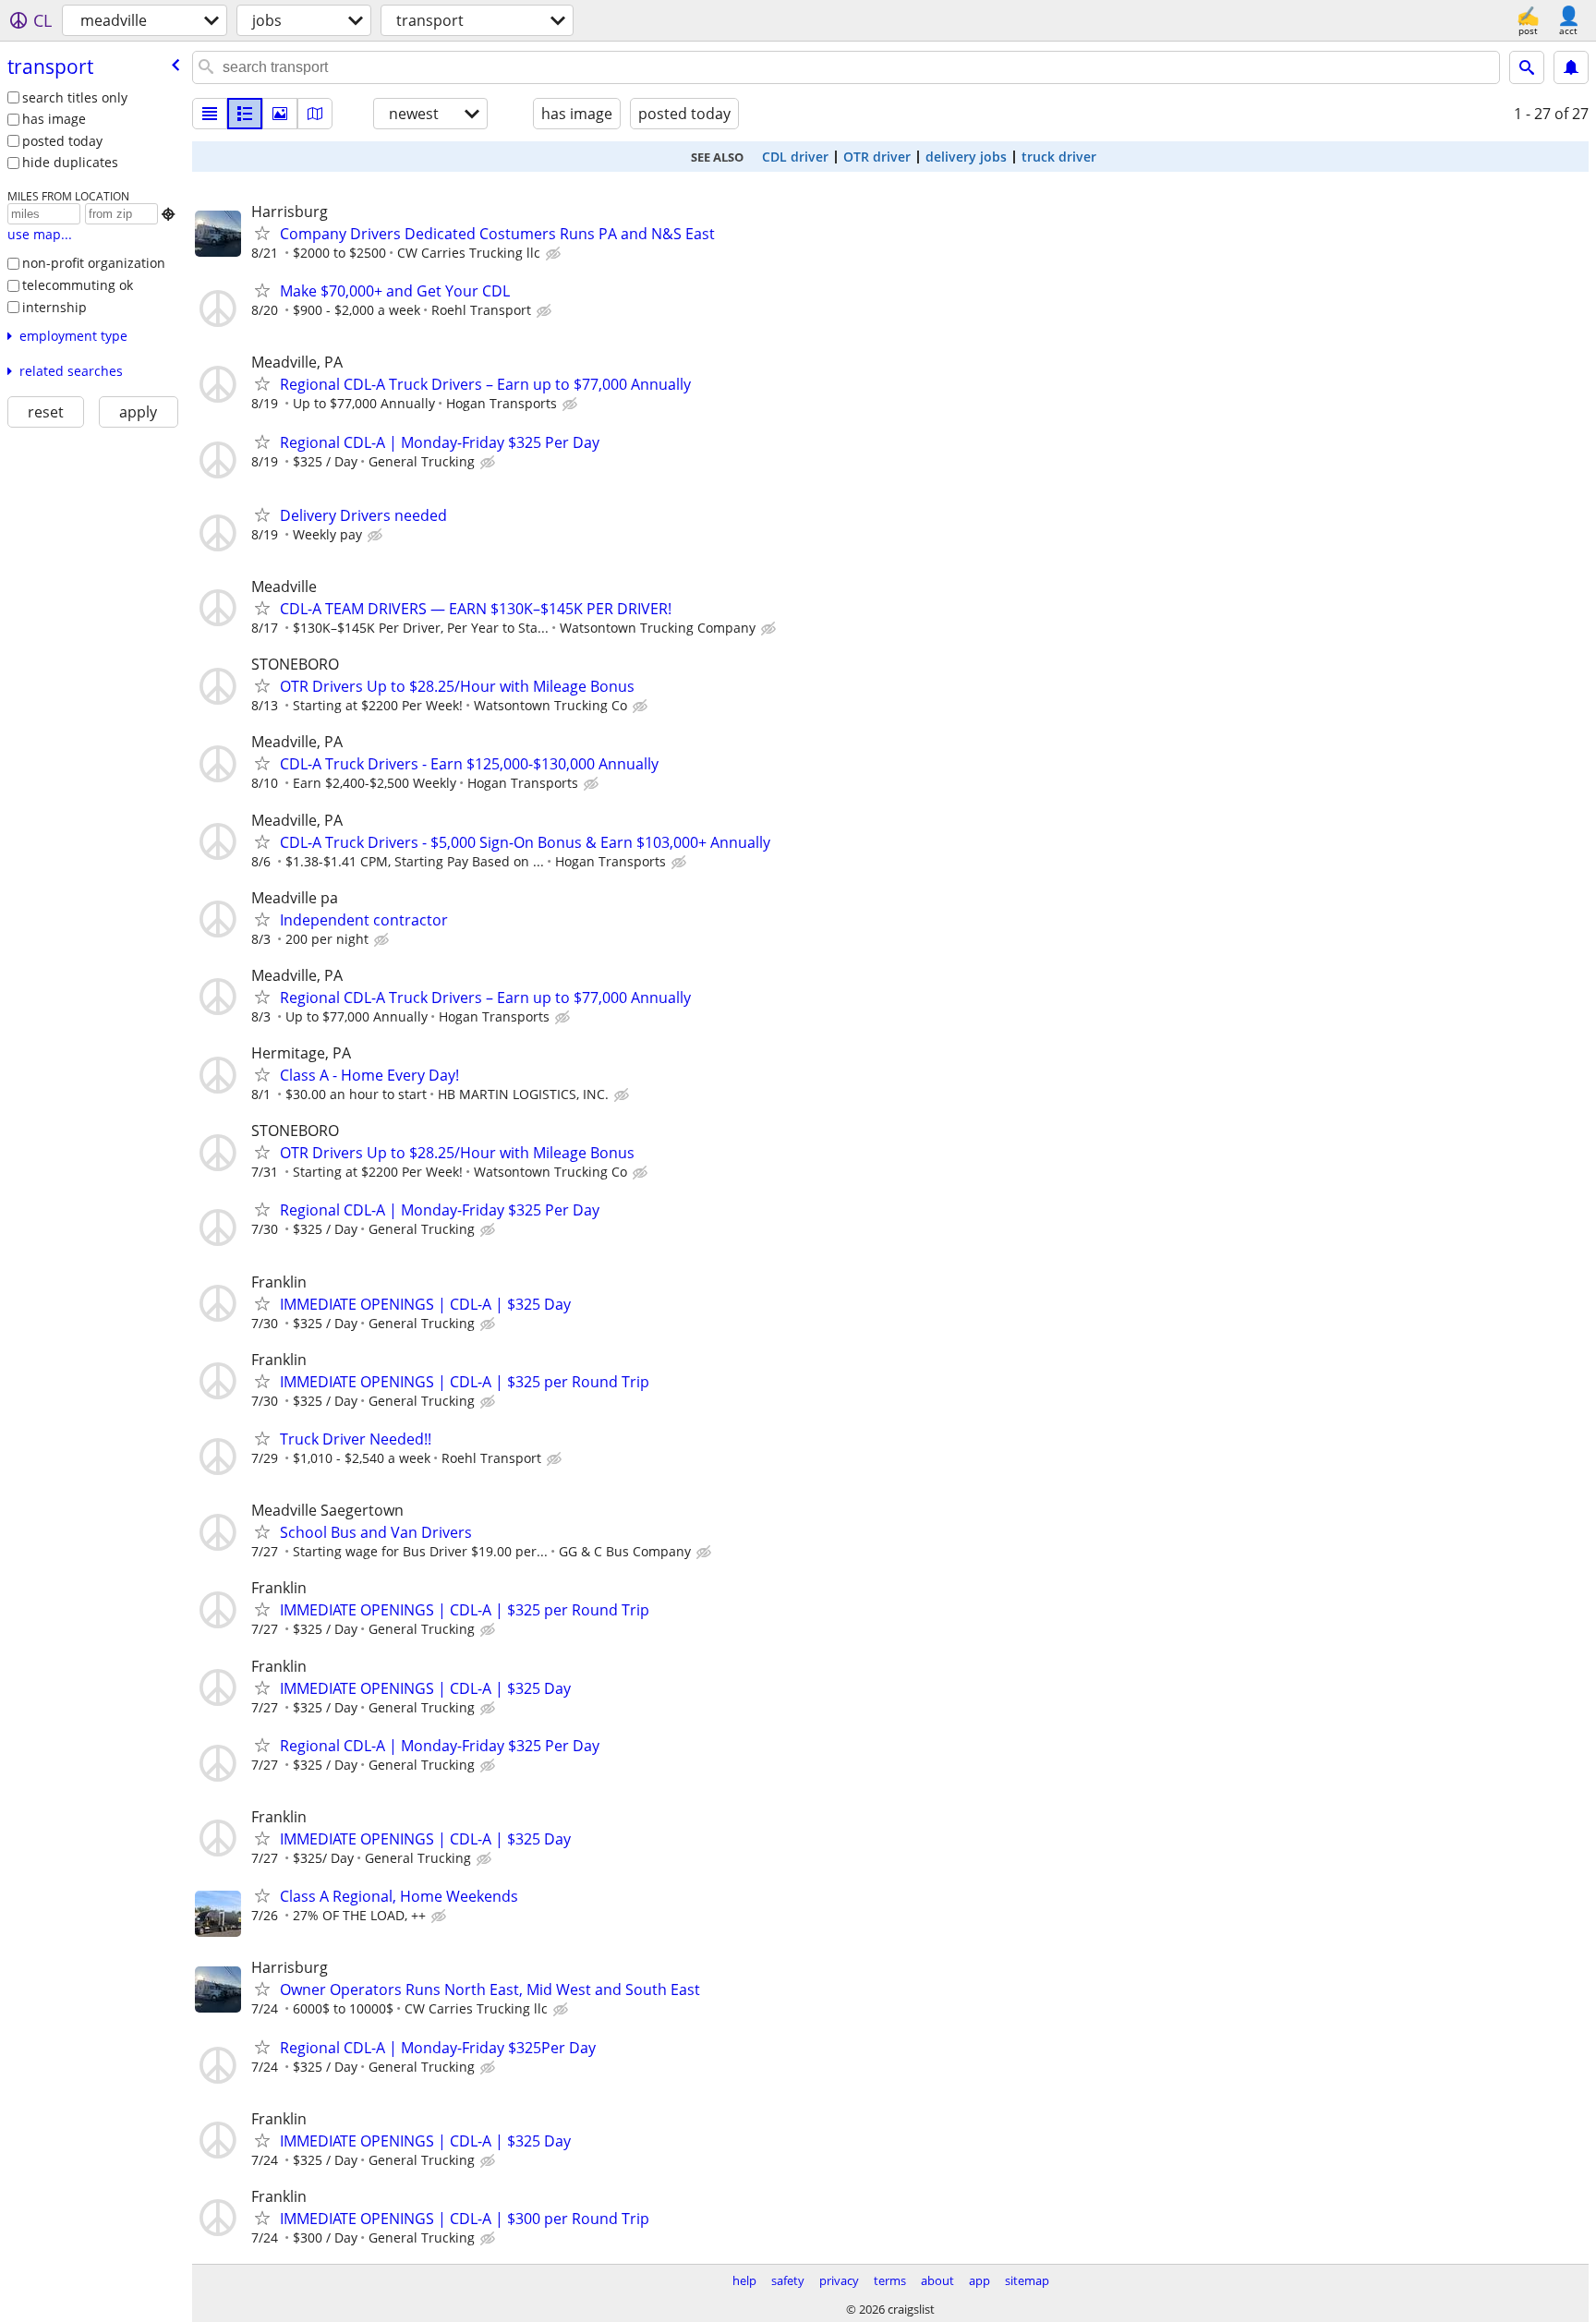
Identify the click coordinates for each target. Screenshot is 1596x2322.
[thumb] (245, 114)
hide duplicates (70, 162)
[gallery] (280, 114)
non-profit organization (94, 263)
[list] (210, 114)
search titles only (75, 97)
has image (54, 119)
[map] (315, 114)
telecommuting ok (78, 285)
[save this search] (1571, 67)
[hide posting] (555, 254)
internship (54, 307)
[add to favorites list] (262, 233)
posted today (62, 141)
